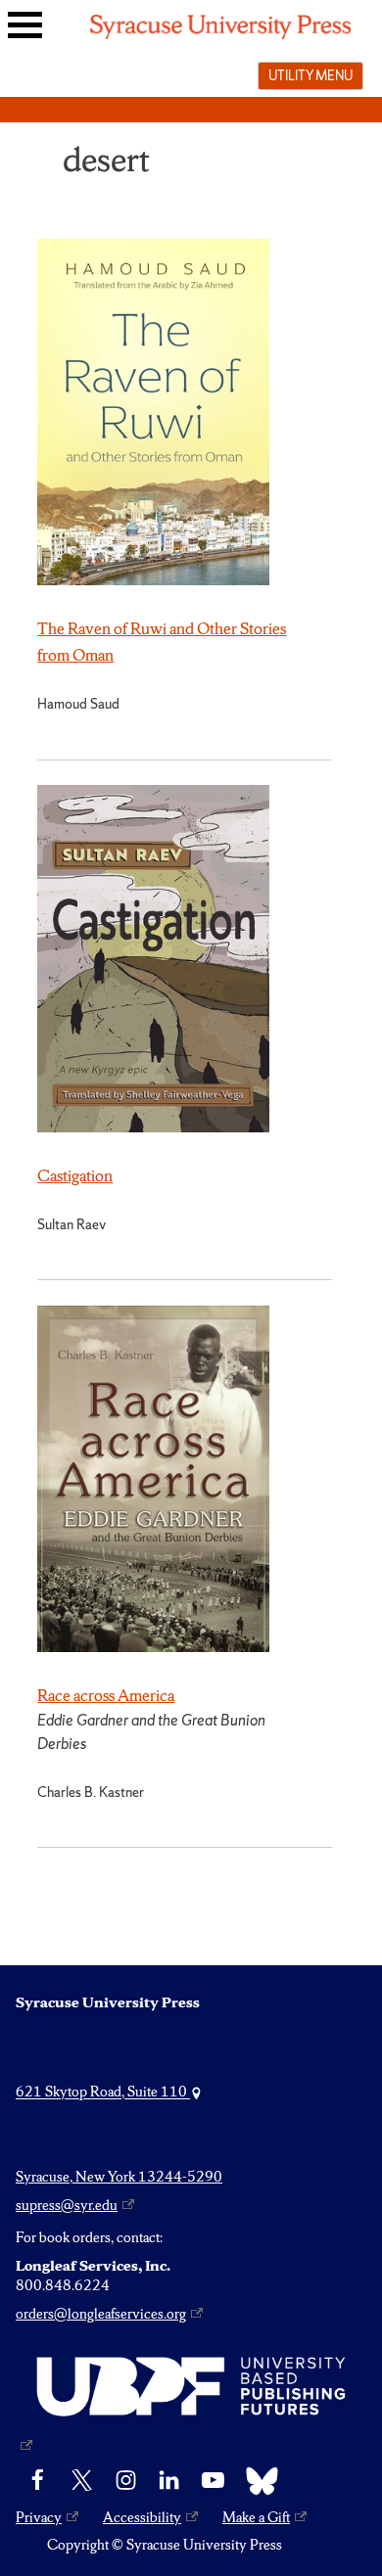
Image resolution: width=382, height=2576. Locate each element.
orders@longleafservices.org (101, 2314)
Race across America (106, 1695)
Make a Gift (256, 2517)
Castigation (75, 1175)
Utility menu (310, 75)
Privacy (39, 2517)
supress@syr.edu (67, 2205)
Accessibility (142, 2517)
